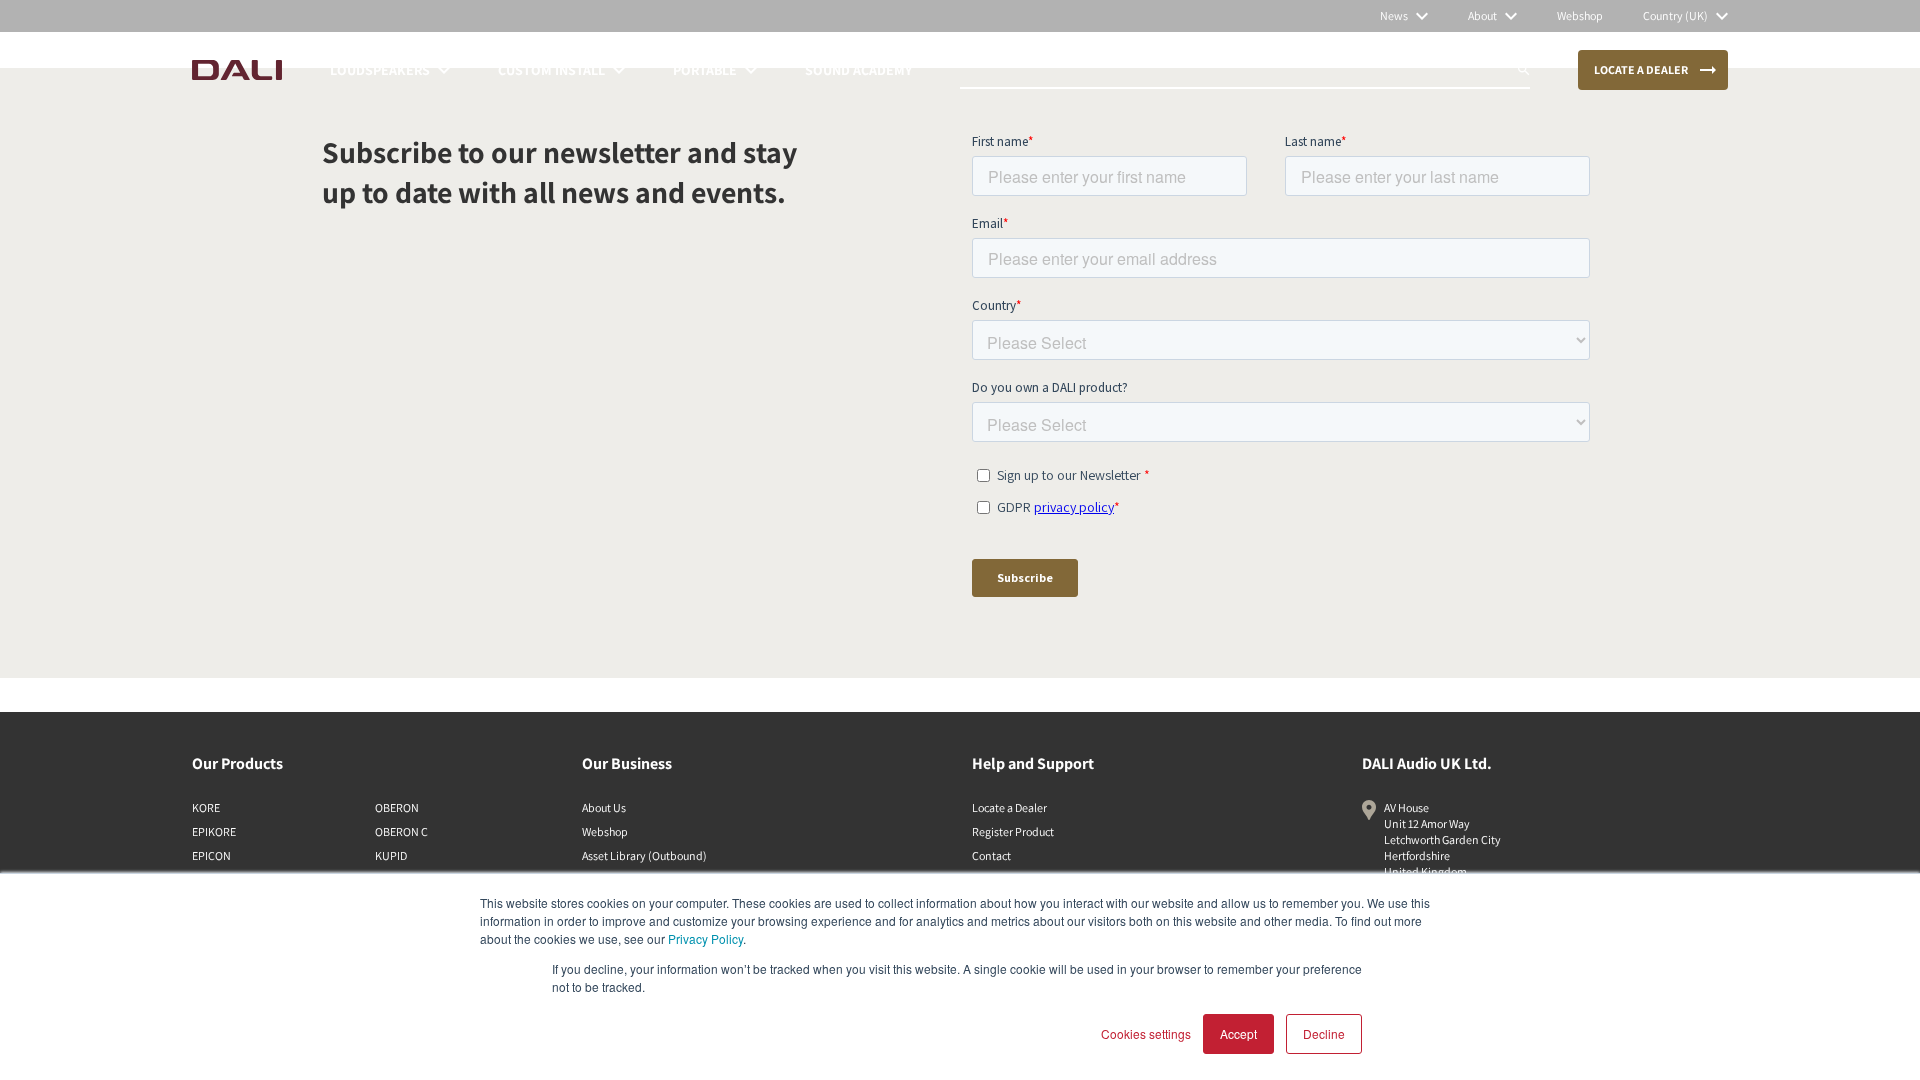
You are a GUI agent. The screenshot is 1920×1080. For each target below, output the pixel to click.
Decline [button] (1324, 1033)
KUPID (391, 855)
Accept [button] (1238, 1033)
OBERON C (401, 831)
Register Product (1013, 831)
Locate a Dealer (1009, 807)
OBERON (397, 807)
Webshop (605, 831)
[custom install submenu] (619, 70)
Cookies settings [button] (1146, 1033)
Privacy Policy (705, 938)
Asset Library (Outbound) (644, 855)
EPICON (211, 855)
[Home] (237, 70)
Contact (991, 855)
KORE (206, 807)
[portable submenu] (751, 70)
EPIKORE (214, 831)
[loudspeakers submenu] (444, 70)
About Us (604, 807)
